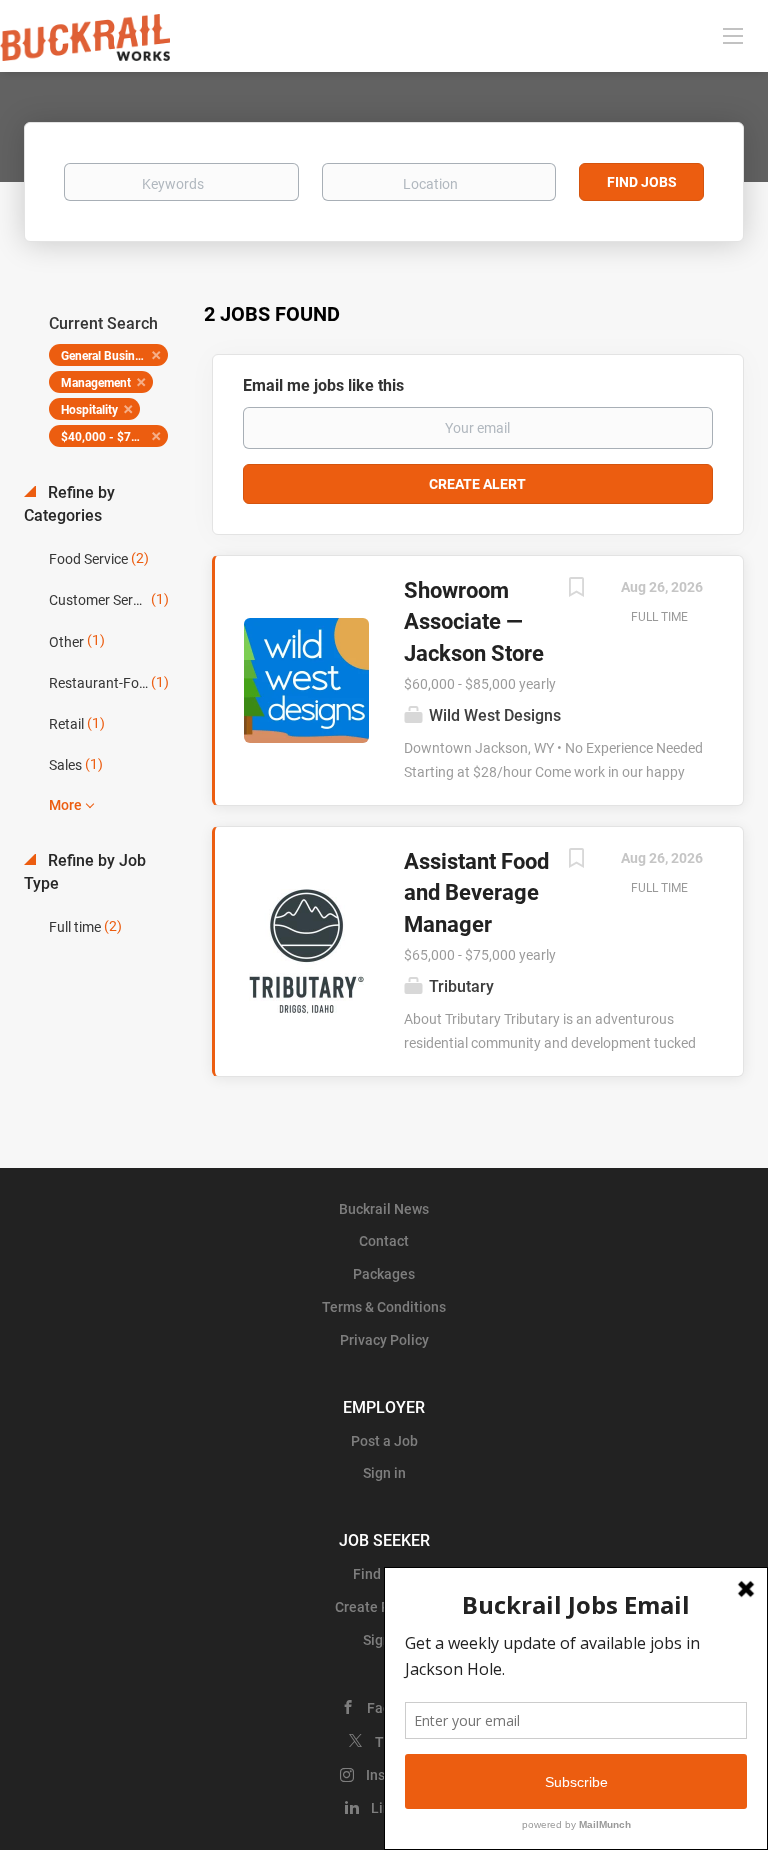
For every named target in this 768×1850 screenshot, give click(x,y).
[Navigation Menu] (733, 35)
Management (96, 383)
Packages (384, 1274)
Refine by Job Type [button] (85, 872)
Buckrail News (384, 1209)
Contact (384, 1241)
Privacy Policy (384, 1340)
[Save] (576, 589)
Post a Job (384, 1441)
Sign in (384, 1473)
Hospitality (89, 410)
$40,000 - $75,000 (111, 437)
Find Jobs (642, 182)
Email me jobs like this (323, 385)
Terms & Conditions (384, 1307)
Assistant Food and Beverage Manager (476, 893)
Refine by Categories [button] (69, 504)
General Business (107, 356)
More (65, 805)
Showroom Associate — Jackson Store (474, 622)
